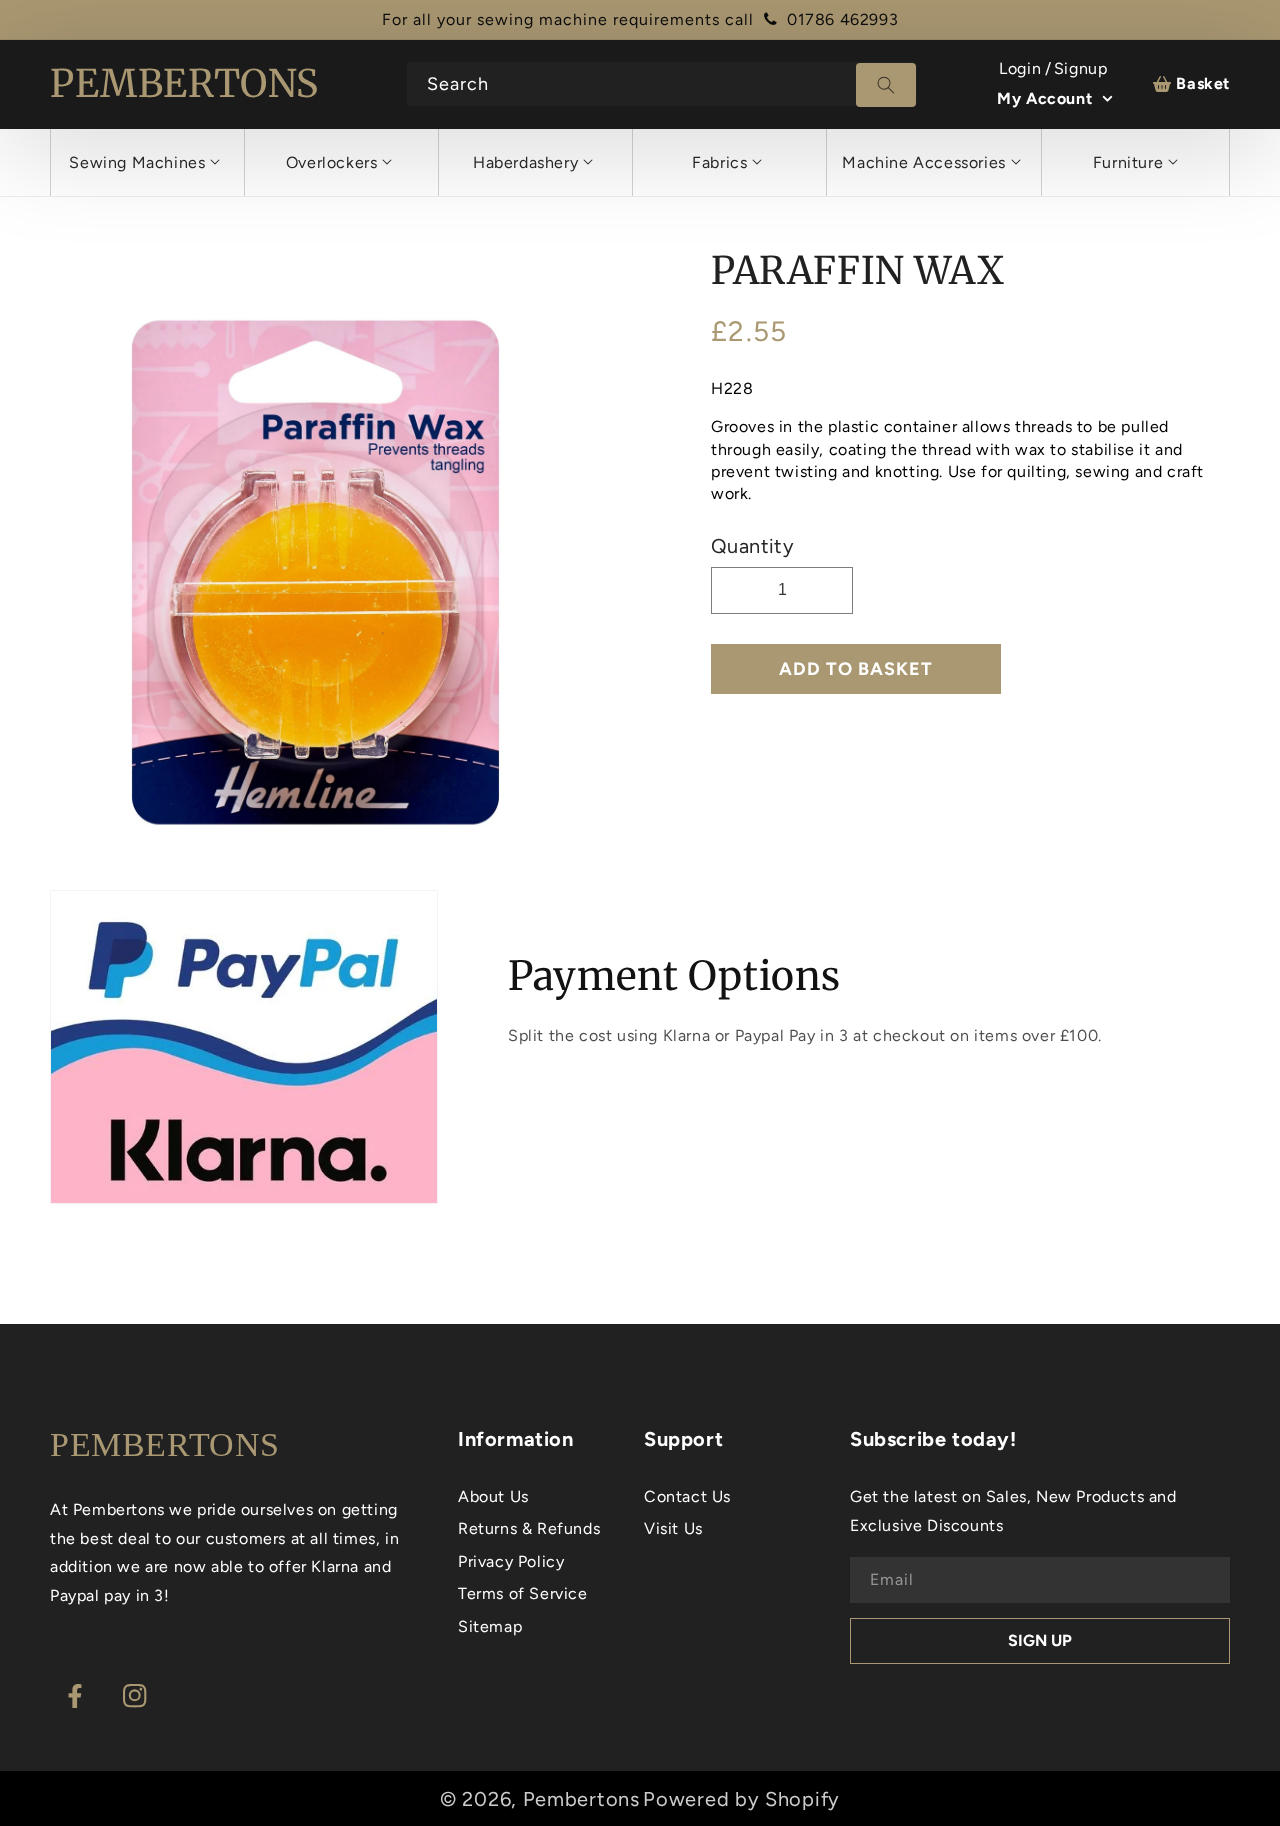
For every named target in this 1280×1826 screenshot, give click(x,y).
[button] (144, 162)
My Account (1044, 98)
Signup (1081, 68)
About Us (493, 1496)
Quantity (752, 546)
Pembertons (581, 1799)
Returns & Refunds (529, 1528)
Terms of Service (523, 1593)
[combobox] (662, 84)
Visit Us (673, 1528)
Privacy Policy (511, 1561)
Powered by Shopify (741, 1799)
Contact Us (687, 1496)
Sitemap (490, 1626)
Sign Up (1040, 1640)
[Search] (886, 85)
